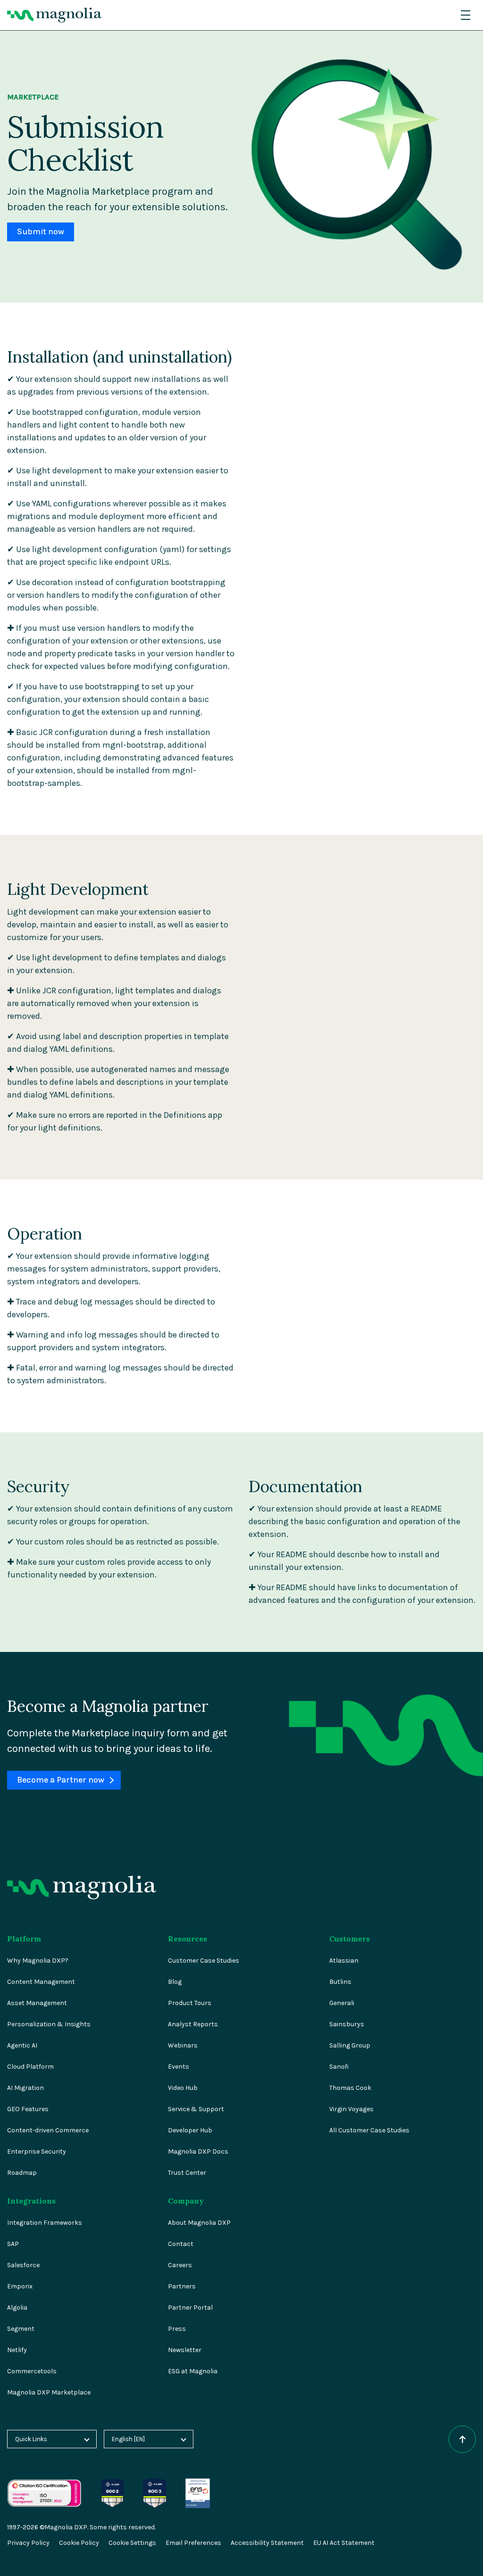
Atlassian (344, 1961)
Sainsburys (347, 2024)
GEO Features (28, 2109)
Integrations (31, 2201)
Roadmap (22, 2173)
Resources (187, 1939)
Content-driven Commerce (48, 2130)
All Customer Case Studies (369, 2130)
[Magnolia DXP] (54, 15)
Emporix (20, 2286)
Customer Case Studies (204, 1961)
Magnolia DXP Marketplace (49, 2392)
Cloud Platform (30, 2067)
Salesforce (23, 2265)
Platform (24, 1939)
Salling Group (350, 2045)
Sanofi (339, 2067)
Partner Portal (190, 2308)
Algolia (17, 2308)
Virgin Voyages (351, 2109)
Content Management (41, 1982)
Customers (350, 1939)
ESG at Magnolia (193, 2371)
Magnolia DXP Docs (198, 2151)
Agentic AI (22, 2045)
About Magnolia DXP (199, 2223)
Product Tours (190, 2003)
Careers (180, 2265)
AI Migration (25, 2088)
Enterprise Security (37, 2151)
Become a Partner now (61, 1780)
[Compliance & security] (112, 2483)
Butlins (340, 1982)
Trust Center (187, 2173)
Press (177, 2329)
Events (179, 2067)
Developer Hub (190, 2130)
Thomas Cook (350, 2088)
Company (186, 2201)
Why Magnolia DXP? (38, 1961)
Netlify (17, 2350)
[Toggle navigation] (466, 15)
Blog (175, 1982)
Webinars (183, 2045)
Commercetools (32, 2371)
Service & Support (196, 2109)
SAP (13, 2244)
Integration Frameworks (45, 2223)
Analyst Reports (193, 2024)
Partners (182, 2286)
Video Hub (183, 2088)
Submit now (41, 232)
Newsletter (185, 2350)
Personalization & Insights (49, 2024)
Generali (342, 2003)
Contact (181, 2244)
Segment (21, 2329)
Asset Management (37, 2003)
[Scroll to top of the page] (462, 2439)
